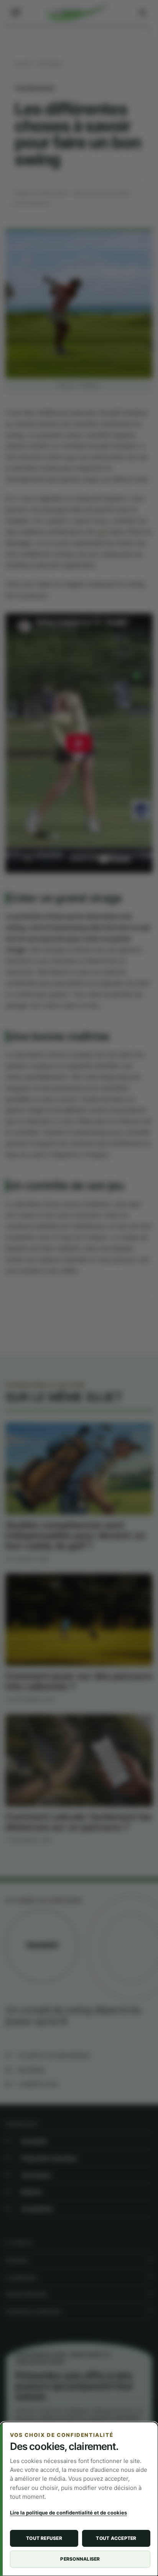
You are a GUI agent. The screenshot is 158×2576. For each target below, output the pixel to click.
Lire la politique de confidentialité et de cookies (68, 2513)
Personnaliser (80, 2559)
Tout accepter (116, 2538)
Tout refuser (44, 2538)
